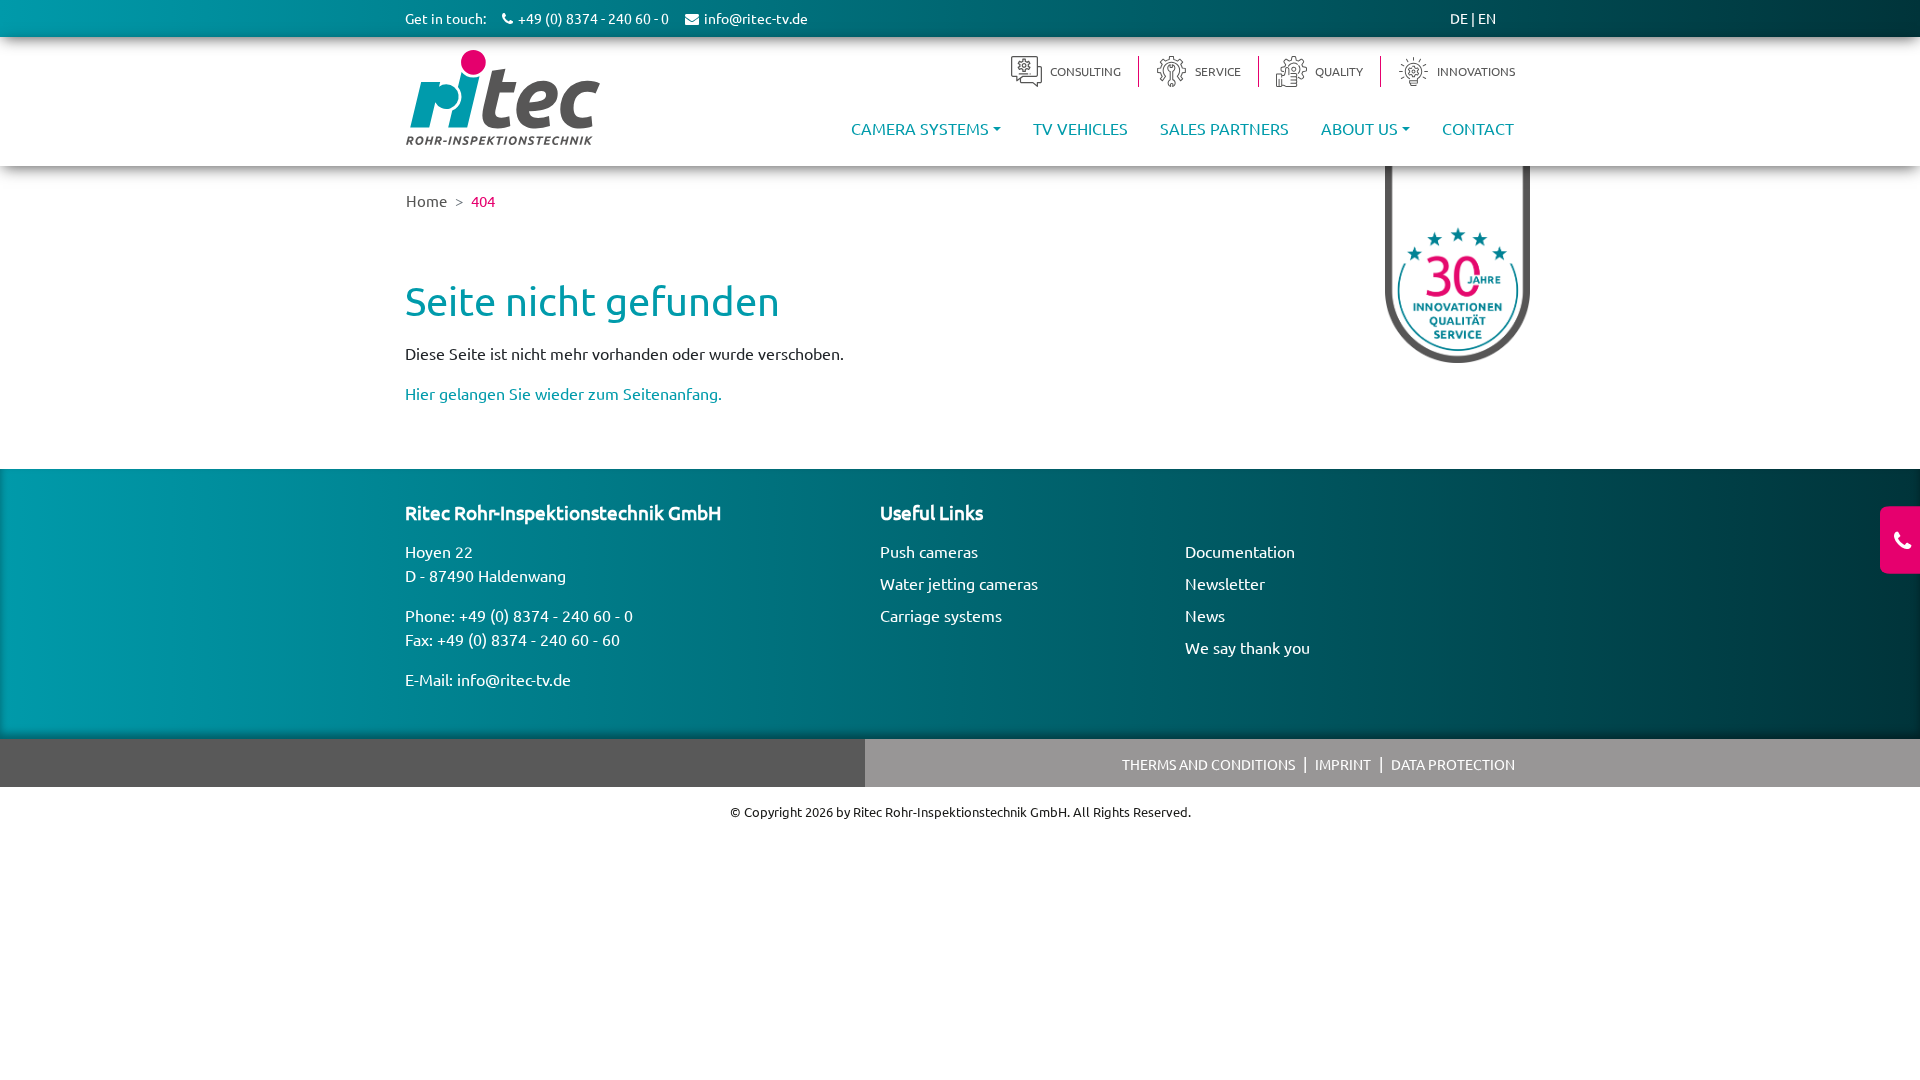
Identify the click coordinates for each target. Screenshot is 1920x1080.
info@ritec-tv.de (514, 679)
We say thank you (1247, 647)
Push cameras (929, 551)
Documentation (1240, 551)
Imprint (1343, 764)
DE (1459, 18)
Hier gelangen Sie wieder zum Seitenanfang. (563, 393)
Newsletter (1225, 583)
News (1205, 615)
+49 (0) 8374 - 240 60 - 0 (546, 615)
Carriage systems (941, 615)
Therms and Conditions (1208, 764)
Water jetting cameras (959, 583)
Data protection (1453, 764)
